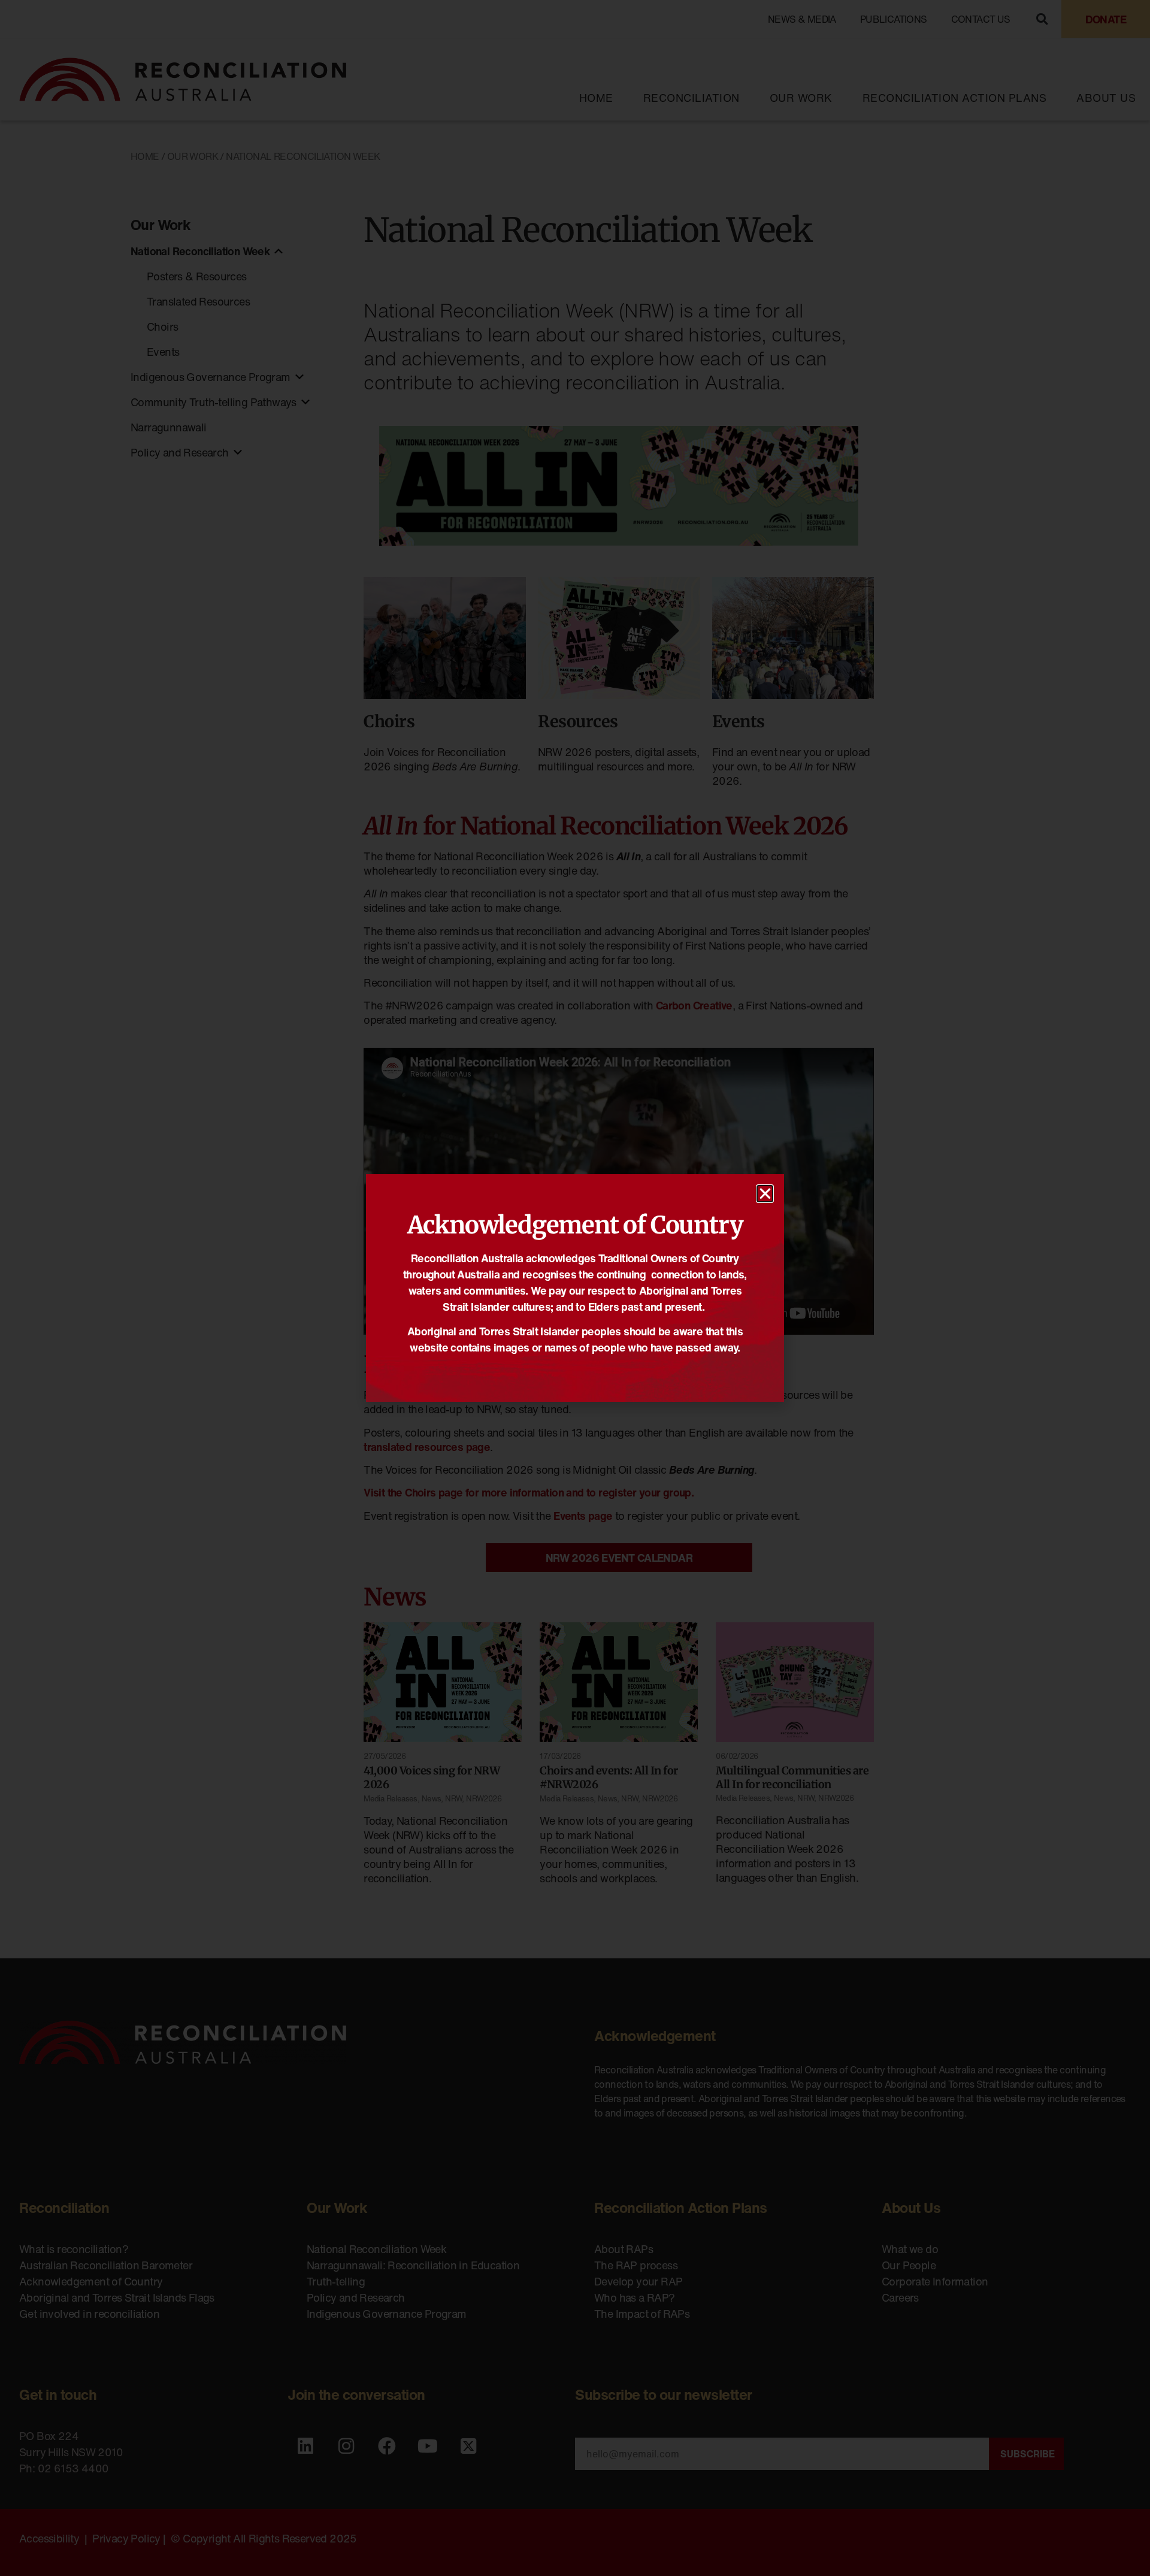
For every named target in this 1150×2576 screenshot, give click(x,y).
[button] (765, 1194)
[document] (575, 1288)
